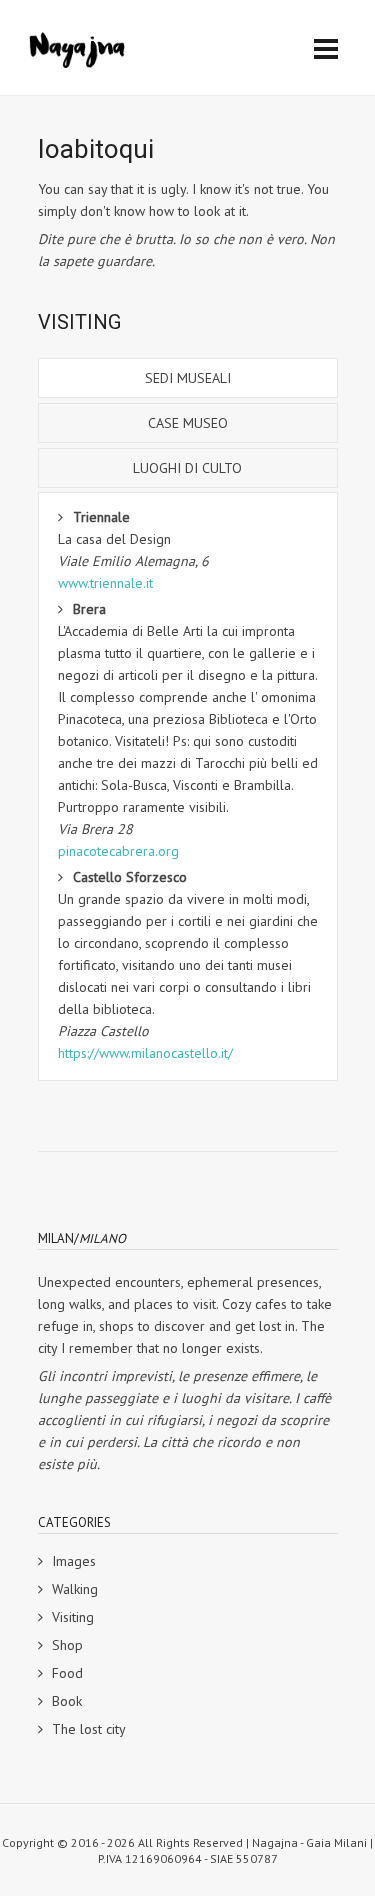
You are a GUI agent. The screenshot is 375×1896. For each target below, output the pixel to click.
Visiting (73, 1617)
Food (67, 1673)
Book (67, 1701)
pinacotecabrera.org (118, 851)
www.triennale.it (105, 583)
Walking (75, 1589)
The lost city (89, 1729)
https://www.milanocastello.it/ (145, 1053)
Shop (67, 1645)
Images (74, 1561)
